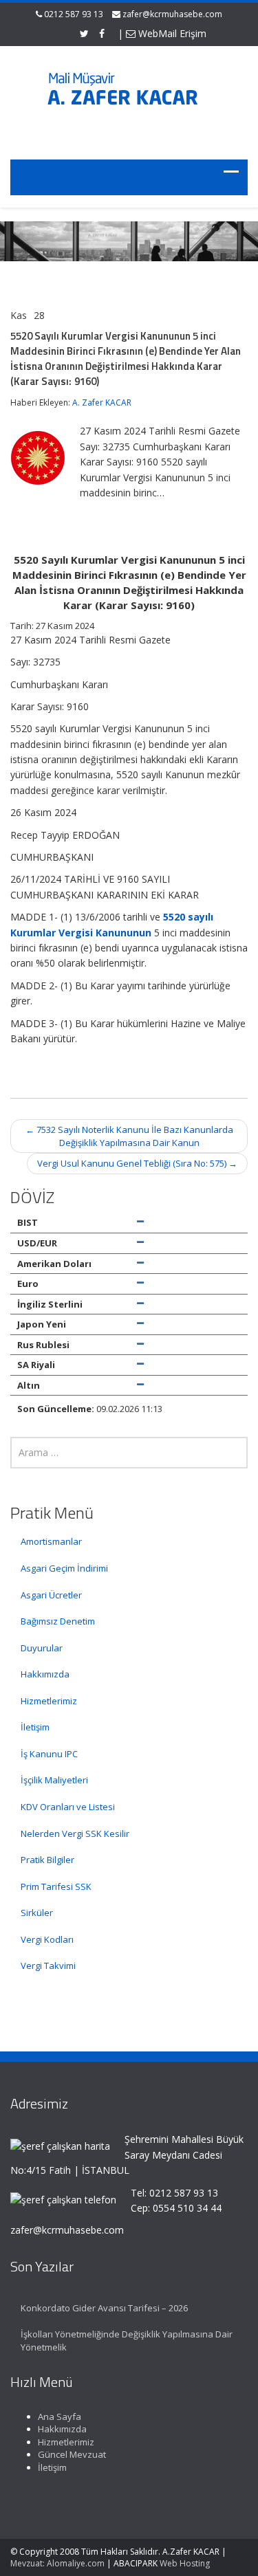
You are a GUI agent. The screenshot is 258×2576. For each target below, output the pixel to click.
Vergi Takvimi (48, 1966)
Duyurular (42, 1648)
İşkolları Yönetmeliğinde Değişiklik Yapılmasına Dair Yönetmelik (127, 2341)
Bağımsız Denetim (58, 1621)
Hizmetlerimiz (49, 1701)
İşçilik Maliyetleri (54, 1780)
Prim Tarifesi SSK (56, 1886)
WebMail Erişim (171, 33)
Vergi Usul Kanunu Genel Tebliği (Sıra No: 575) (137, 1163)
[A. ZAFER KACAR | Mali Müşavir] (129, 94)
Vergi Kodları (47, 1939)
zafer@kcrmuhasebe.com (172, 14)
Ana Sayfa (60, 2417)
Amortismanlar (51, 1541)
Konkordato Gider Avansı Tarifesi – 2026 (104, 2308)
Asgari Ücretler (51, 1595)
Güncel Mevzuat (72, 2454)
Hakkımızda (45, 1674)
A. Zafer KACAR (102, 403)
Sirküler (37, 1913)
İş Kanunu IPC (49, 1754)
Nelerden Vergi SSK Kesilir (75, 1834)
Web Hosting (185, 2563)
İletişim (35, 1727)
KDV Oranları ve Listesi (68, 1807)
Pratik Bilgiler (47, 1860)
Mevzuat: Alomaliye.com (57, 2563)
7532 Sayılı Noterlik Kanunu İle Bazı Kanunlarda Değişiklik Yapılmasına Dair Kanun (129, 1136)
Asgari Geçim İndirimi (64, 1568)
